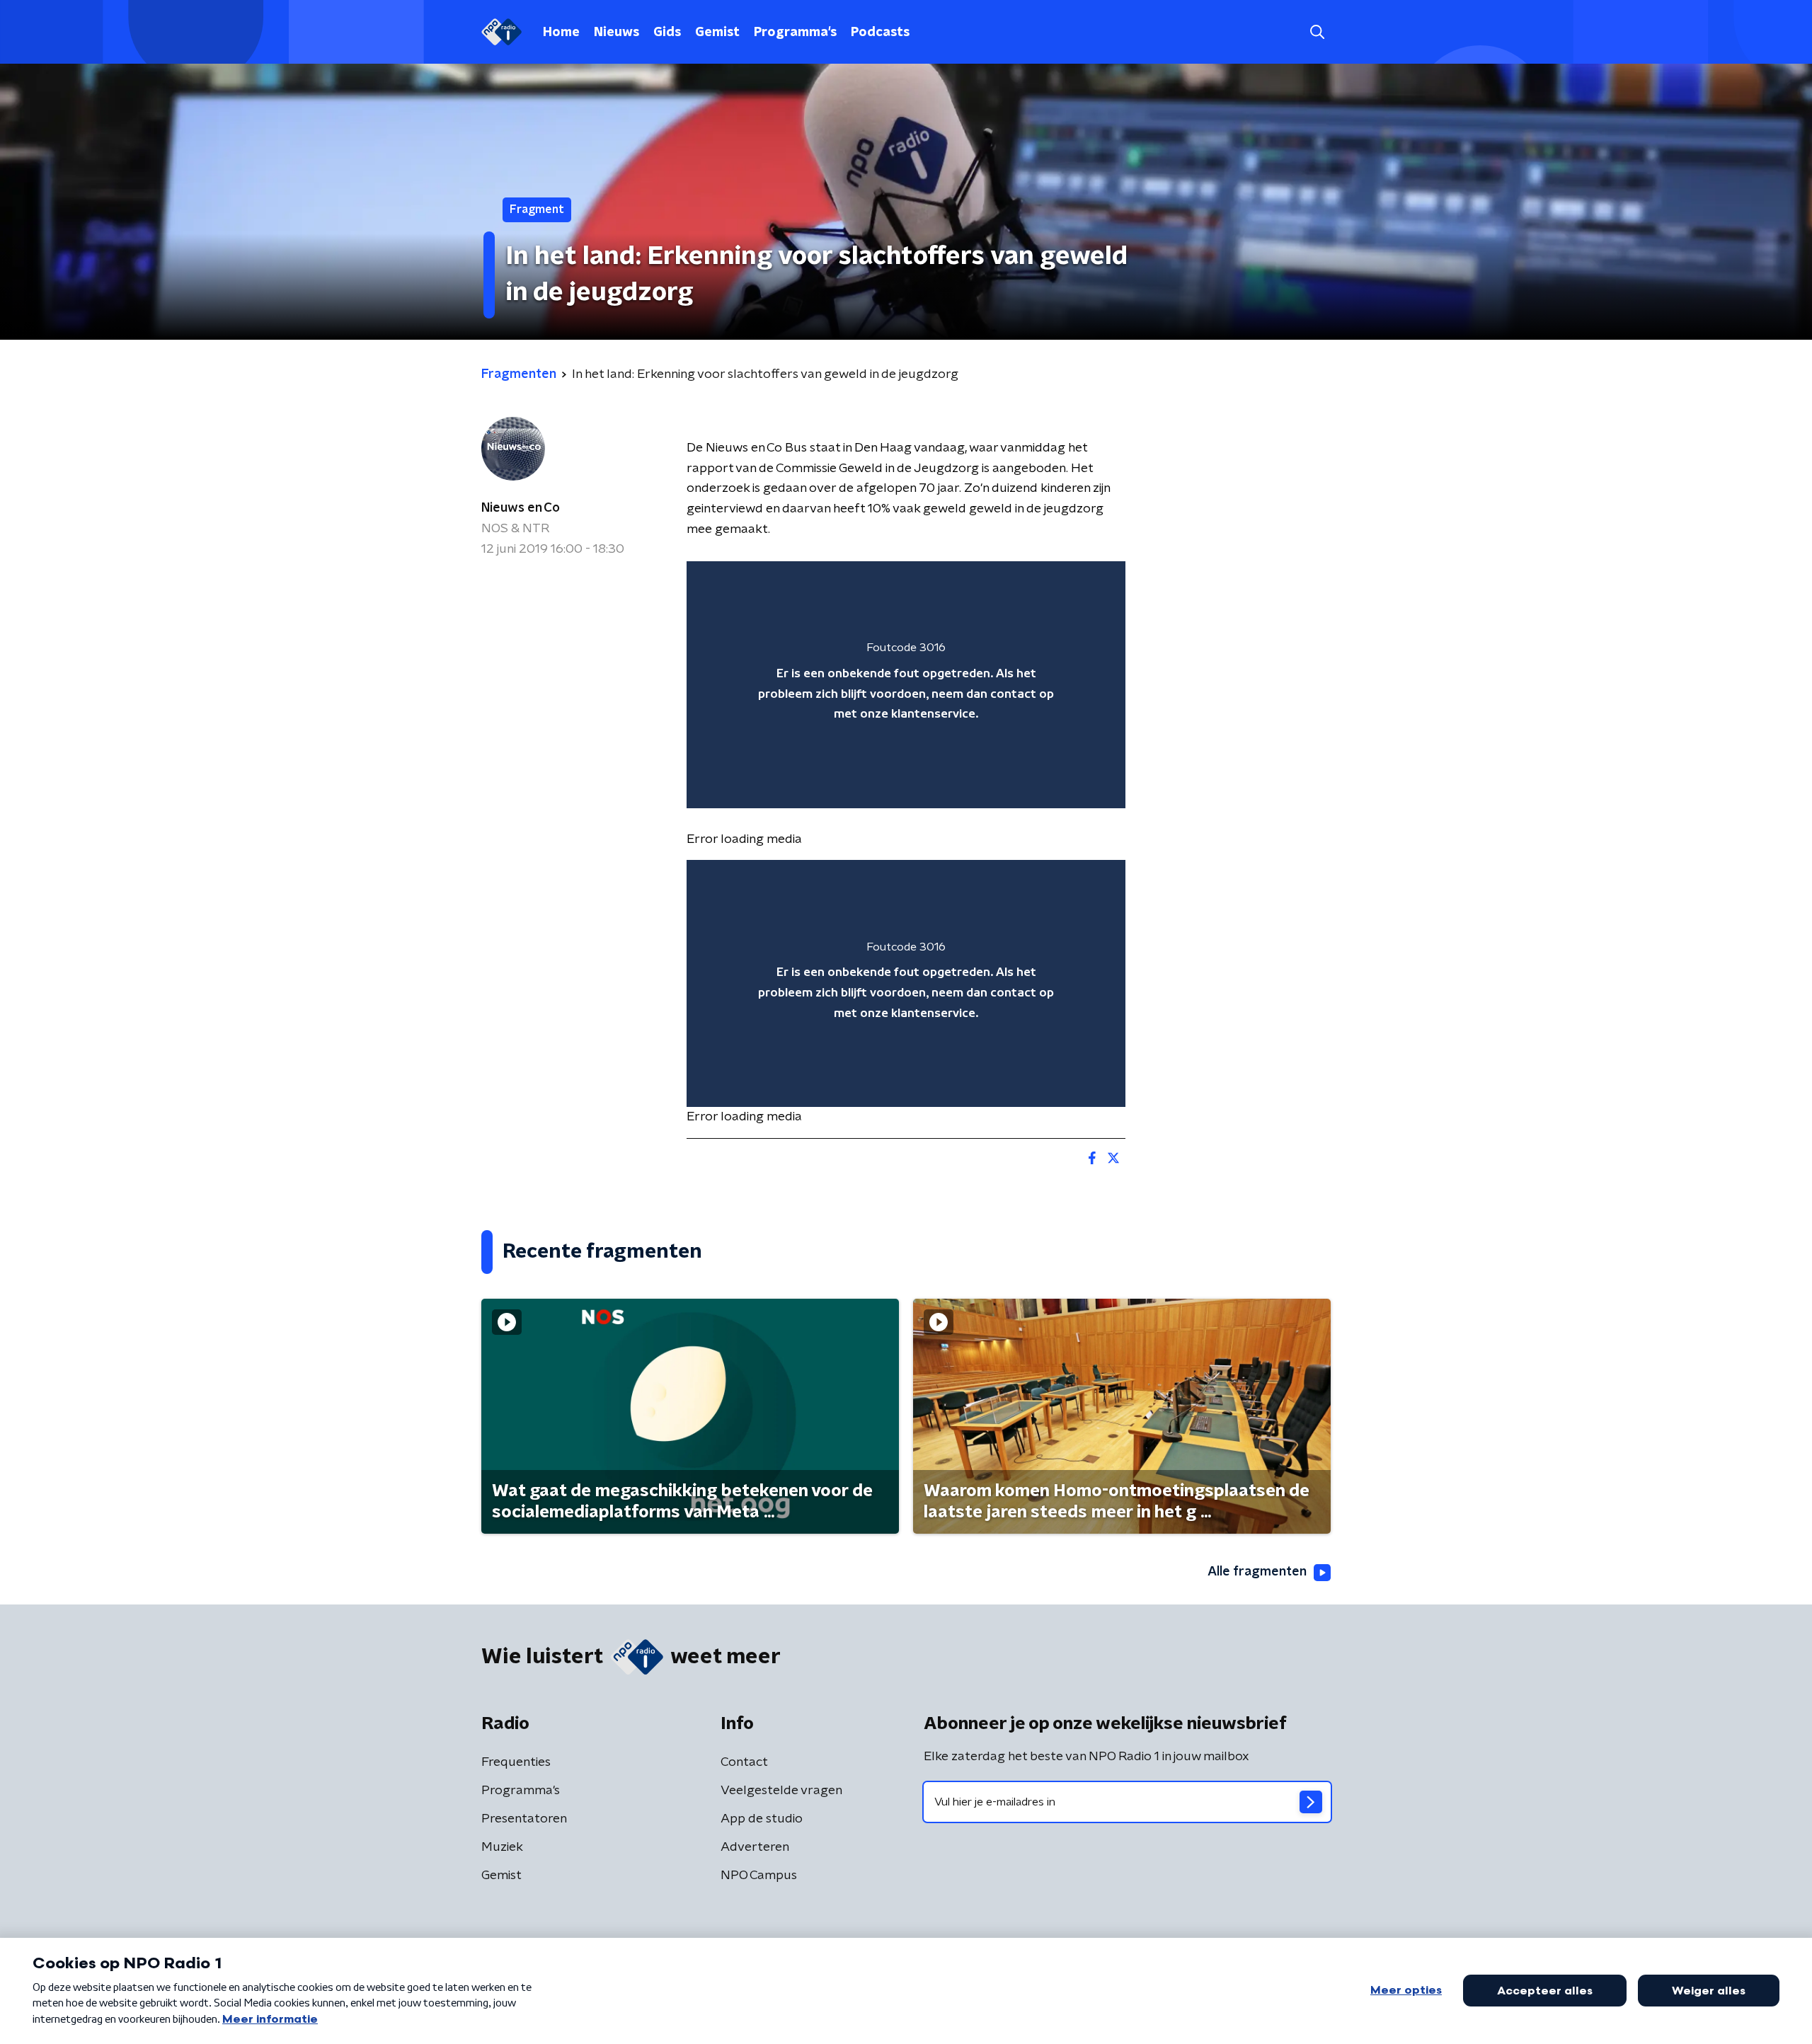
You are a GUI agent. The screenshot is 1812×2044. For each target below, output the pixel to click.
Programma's (795, 33)
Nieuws (617, 33)
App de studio (762, 1819)
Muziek (502, 1847)
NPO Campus (759, 1876)
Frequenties (516, 1762)
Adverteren (755, 1847)
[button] (1317, 32)
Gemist (717, 33)
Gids (667, 33)
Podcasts (880, 33)
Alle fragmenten (1257, 1572)
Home (561, 33)
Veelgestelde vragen (781, 1791)
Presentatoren (524, 1819)
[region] (906, 685)
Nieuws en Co (521, 508)
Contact (744, 1762)
